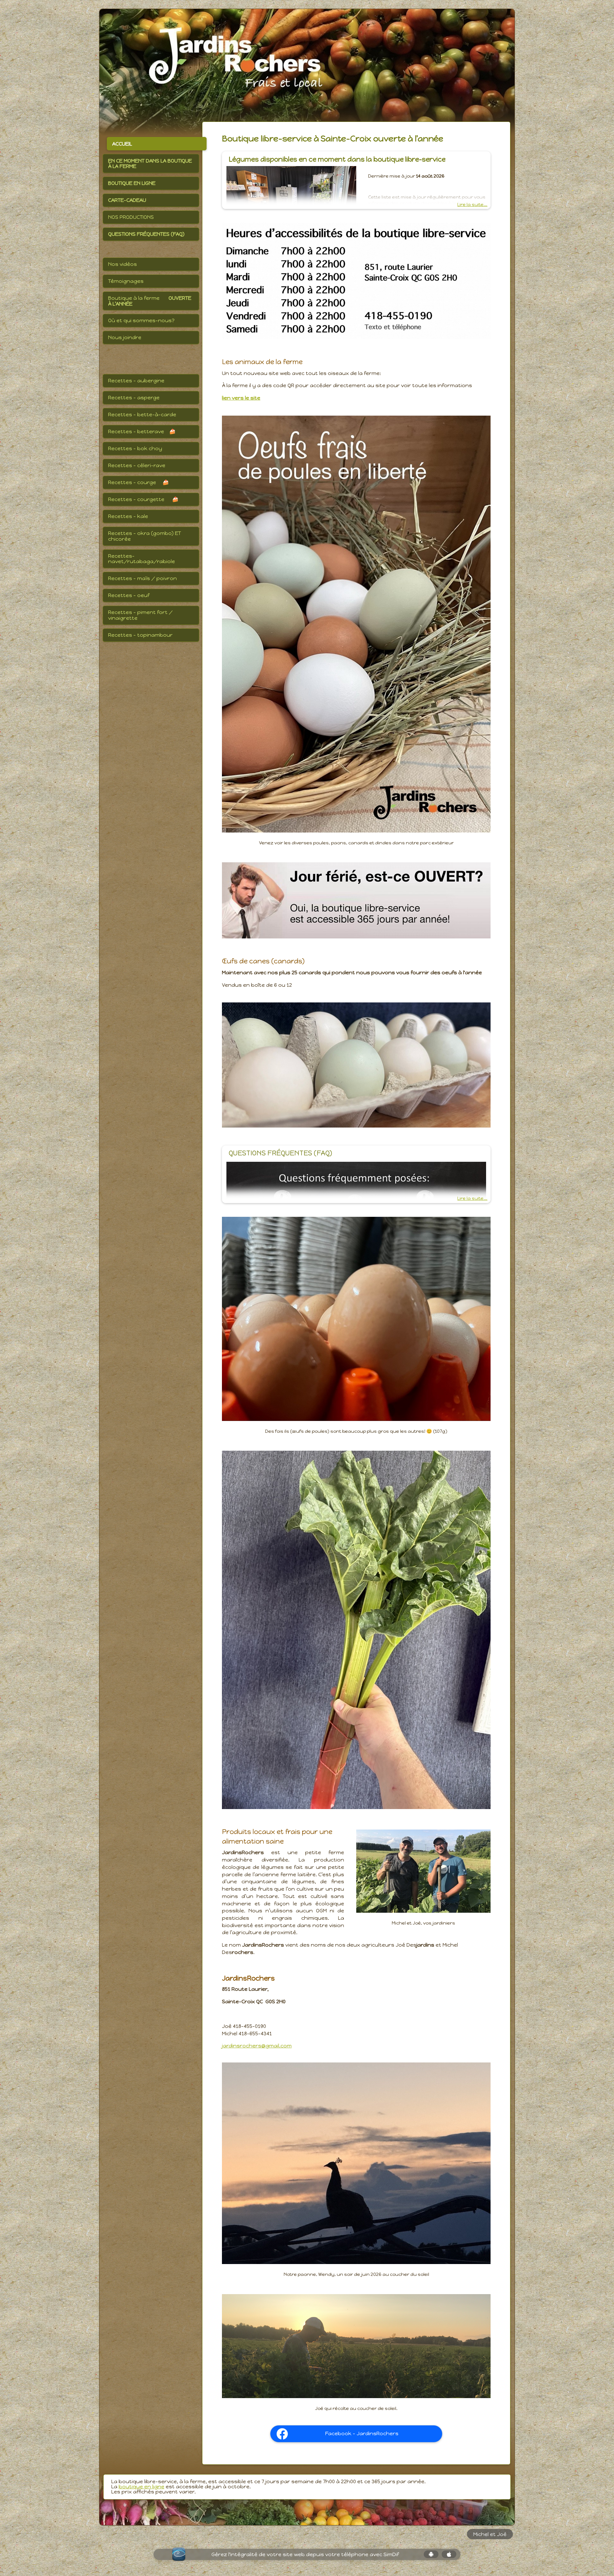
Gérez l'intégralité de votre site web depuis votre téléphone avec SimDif (305, 2554)
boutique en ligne (142, 2487)
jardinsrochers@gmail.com (257, 2046)
